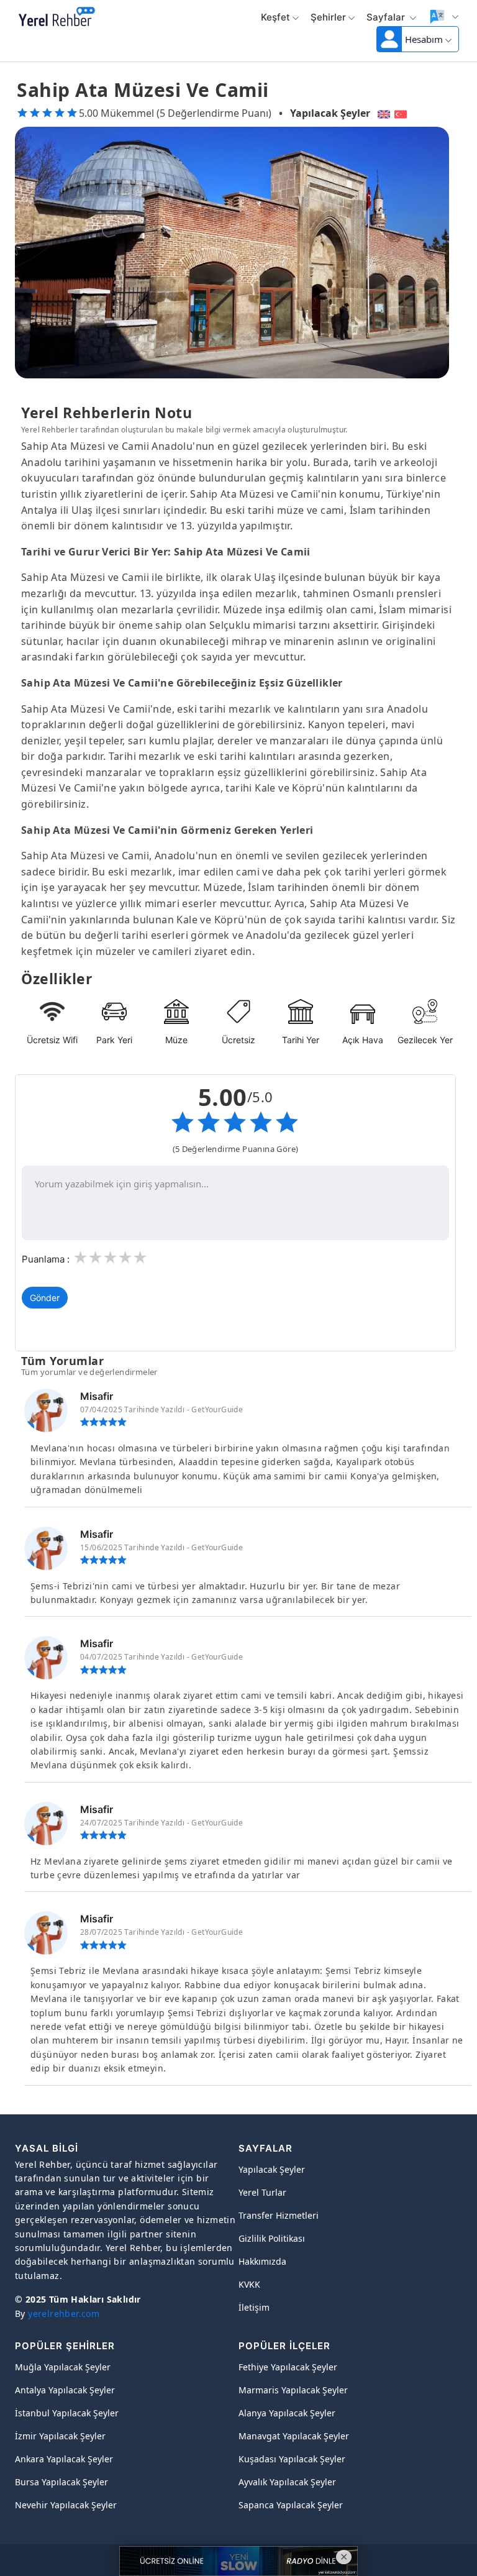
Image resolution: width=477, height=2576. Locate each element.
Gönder (45, 1298)
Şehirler (328, 17)
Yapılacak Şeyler (330, 113)
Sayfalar (387, 17)
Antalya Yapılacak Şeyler (65, 2390)
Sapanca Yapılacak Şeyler (291, 2505)
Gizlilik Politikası (272, 2238)
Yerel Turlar (262, 2192)
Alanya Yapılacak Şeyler (287, 2413)
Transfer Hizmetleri (279, 2215)
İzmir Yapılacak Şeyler (60, 2436)
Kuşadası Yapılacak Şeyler (292, 2459)
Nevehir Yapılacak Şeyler (66, 2505)
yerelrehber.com (64, 2313)
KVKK (249, 2284)
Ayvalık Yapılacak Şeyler (287, 2482)
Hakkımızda (262, 2261)
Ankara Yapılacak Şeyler (64, 2459)
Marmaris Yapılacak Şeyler (293, 2390)
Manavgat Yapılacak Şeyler (294, 2436)
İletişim (254, 2307)
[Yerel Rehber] (57, 17)
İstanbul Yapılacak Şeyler (67, 2413)
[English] (382, 113)
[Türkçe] (402, 113)
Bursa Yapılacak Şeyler (61, 2482)
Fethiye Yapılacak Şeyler (288, 2367)
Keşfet (275, 17)
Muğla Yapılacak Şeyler (63, 2367)
